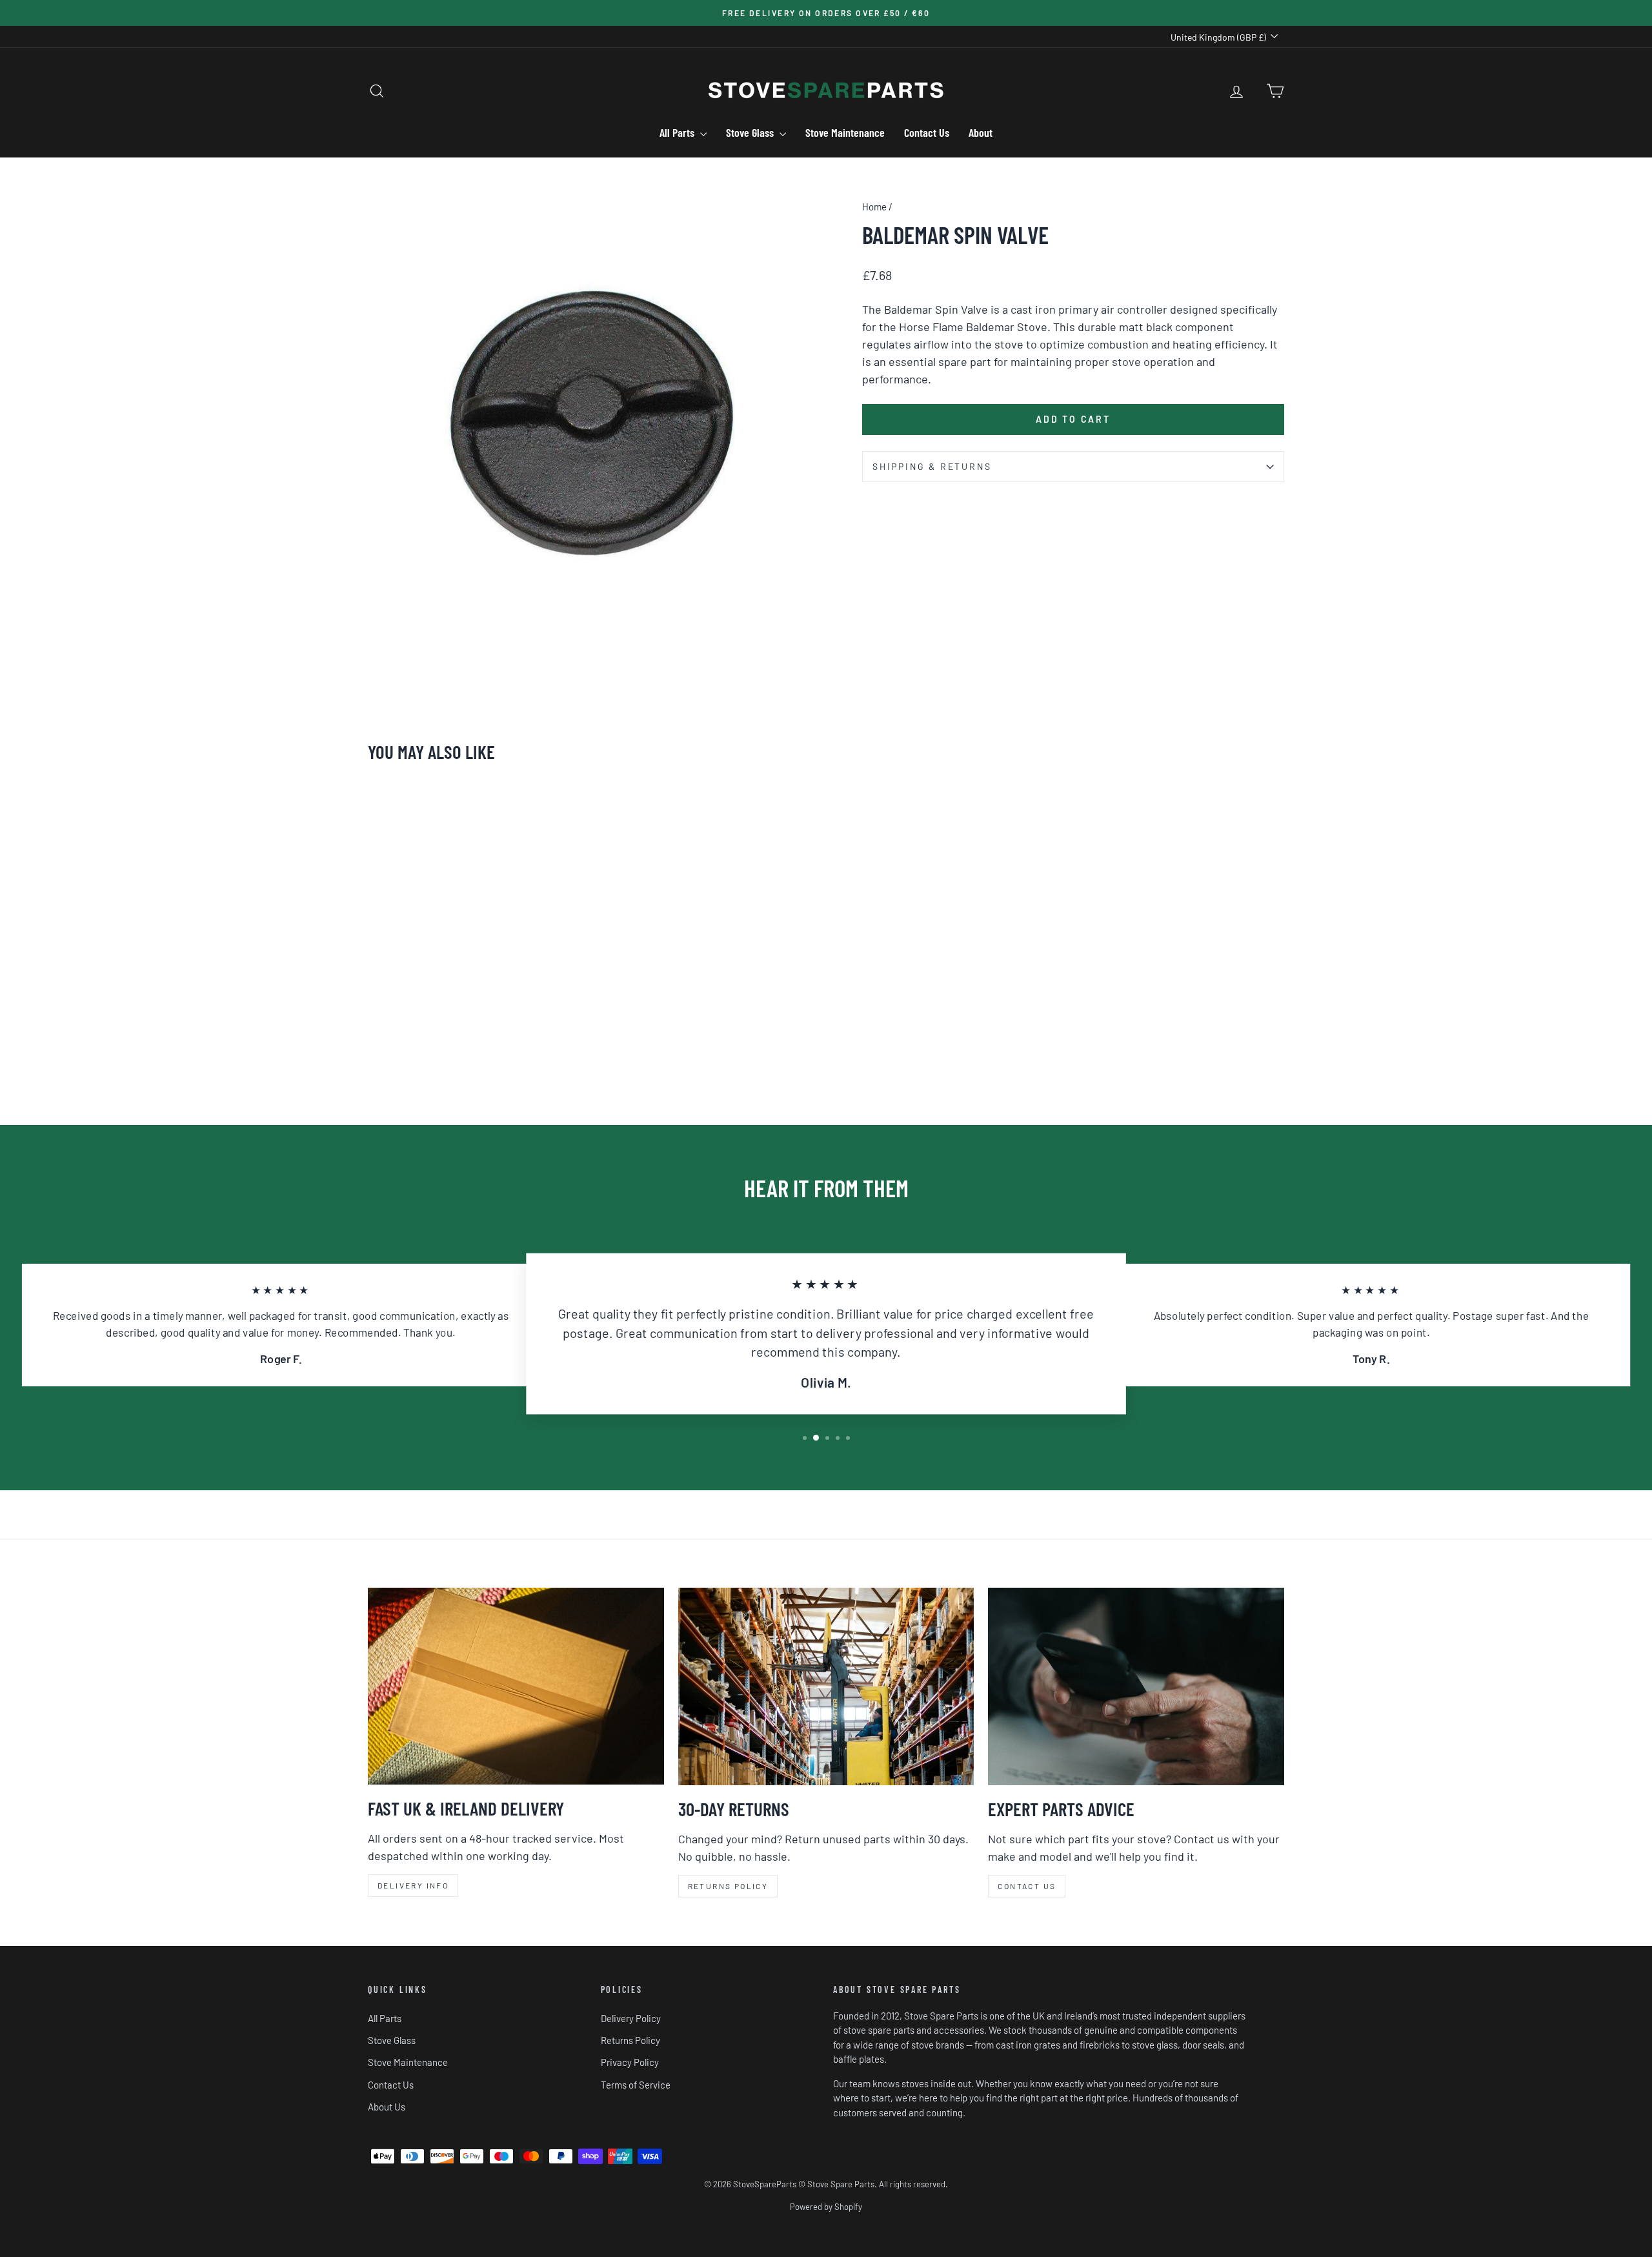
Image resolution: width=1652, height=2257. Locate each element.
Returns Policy (630, 2040)
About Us (387, 2107)
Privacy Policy (630, 2062)
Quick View (477, 1000)
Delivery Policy (631, 2018)
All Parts (678, 132)
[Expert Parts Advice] (1136, 1686)
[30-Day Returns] (826, 1686)
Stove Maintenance (845, 132)
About (981, 132)
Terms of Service (636, 2085)
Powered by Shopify (826, 2207)
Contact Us (927, 132)
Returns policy (728, 1886)
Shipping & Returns (932, 466)
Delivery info (413, 1885)
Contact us (1027, 1886)
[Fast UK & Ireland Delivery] (516, 1686)
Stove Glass (751, 132)
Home (874, 207)
